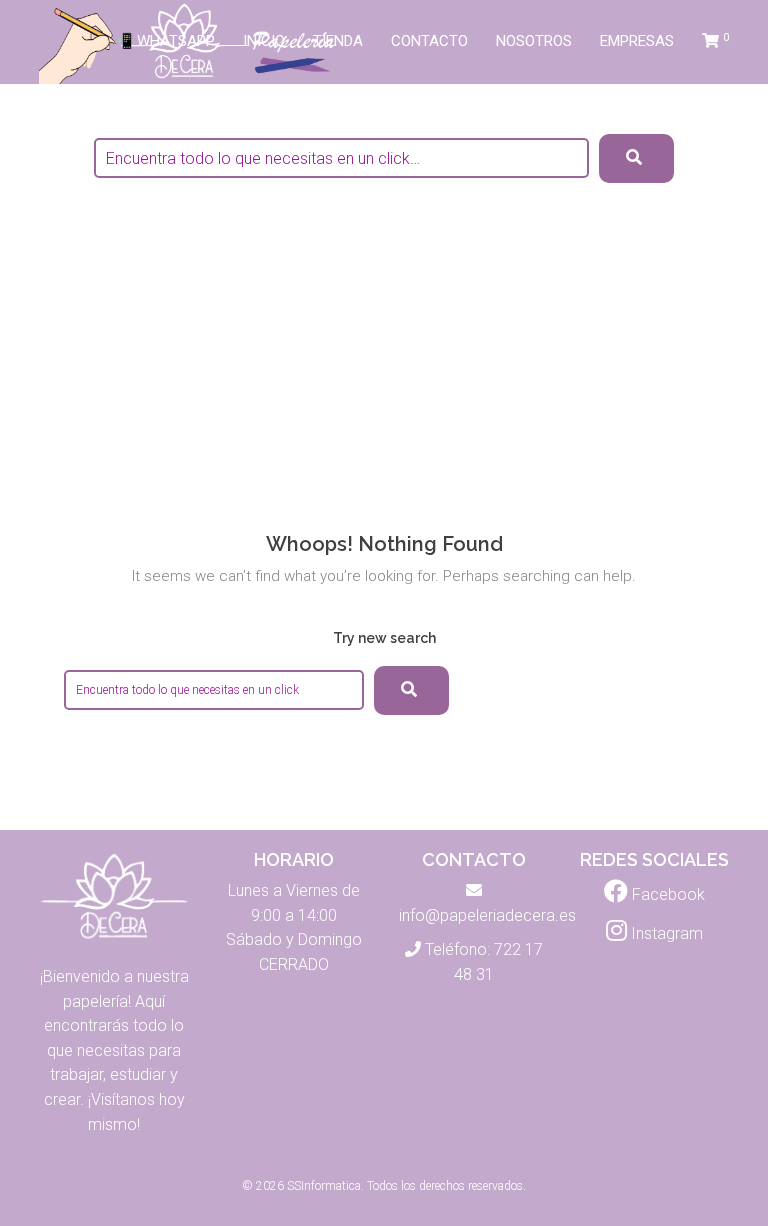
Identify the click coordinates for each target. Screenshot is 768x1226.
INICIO (264, 41)
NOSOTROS (534, 41)
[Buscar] (411, 690)
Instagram (665, 933)
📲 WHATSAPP (164, 41)
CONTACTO (429, 41)
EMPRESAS (637, 41)
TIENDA (338, 41)
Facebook (666, 894)
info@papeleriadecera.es (487, 915)
